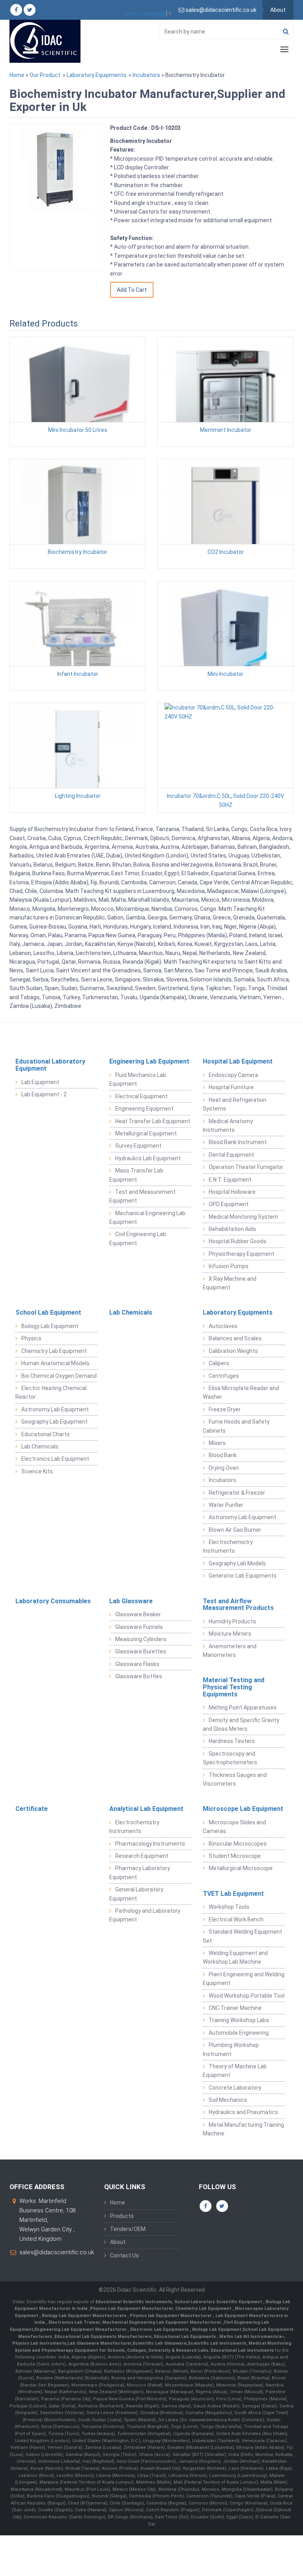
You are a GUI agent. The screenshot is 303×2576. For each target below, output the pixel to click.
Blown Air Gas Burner (235, 1530)
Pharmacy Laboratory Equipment (140, 1872)
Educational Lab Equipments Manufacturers (103, 2337)
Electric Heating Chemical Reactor (51, 1392)
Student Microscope (235, 1856)
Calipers (219, 1363)
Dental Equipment (231, 1155)
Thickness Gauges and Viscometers (235, 1779)
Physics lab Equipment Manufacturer (171, 2316)
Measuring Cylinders (141, 1639)
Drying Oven (224, 1468)
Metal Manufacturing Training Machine (243, 2129)
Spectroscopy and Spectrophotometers (230, 1758)
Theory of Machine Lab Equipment (235, 2071)
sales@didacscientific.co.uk (57, 2252)
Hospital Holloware (232, 1192)
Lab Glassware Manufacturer (99, 2343)
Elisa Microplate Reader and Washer (241, 1392)
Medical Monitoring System (243, 1217)
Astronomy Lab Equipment (55, 1409)
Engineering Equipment (144, 1109)
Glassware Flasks (137, 1664)
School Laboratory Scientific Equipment (219, 2302)
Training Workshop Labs (239, 2020)
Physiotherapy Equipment (241, 1254)
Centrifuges (224, 1376)
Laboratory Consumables (53, 1601)
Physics (31, 1338)
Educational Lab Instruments (242, 2350)
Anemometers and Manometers (230, 1651)
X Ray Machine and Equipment (230, 1283)
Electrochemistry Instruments (228, 1546)
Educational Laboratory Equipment (50, 1065)
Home (17, 75)
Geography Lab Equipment (54, 1422)
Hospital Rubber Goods (238, 1241)
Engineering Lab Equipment (149, 1061)
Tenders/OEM (128, 2229)
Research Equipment (142, 1856)
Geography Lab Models (237, 1563)
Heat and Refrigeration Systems (235, 1104)
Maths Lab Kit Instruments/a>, (252, 2337)
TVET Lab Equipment (233, 1894)
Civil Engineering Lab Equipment (138, 1238)
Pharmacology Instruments (150, 1844)
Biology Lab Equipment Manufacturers (85, 2316)
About (278, 10)
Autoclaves (223, 1326)
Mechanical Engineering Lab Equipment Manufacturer (162, 2322)
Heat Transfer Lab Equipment (153, 1121)
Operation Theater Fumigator (246, 1167)
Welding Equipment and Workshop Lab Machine (235, 1957)
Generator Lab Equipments (243, 1576)
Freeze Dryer (225, 1409)
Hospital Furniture (231, 1087)
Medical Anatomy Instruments (228, 1126)
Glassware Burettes (141, 1651)
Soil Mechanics (228, 2100)
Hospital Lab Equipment (238, 1061)
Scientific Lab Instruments (217, 2343)
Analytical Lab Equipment (146, 1809)
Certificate (32, 1809)
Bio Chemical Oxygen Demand (59, 1376)
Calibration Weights (233, 1351)
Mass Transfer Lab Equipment (136, 1175)
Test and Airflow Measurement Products (238, 1605)
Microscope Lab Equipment (243, 1809)
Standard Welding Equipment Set (242, 1936)
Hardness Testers (232, 1741)
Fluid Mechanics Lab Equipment (138, 1079)
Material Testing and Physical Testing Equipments (234, 1687)
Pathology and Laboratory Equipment (145, 1915)
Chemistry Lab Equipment (54, 1351)
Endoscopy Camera (233, 1075)
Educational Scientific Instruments (134, 2302)
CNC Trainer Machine (235, 2008)
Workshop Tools (229, 1907)
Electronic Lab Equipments (159, 2329)
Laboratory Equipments (96, 75)
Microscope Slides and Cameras (234, 1827)
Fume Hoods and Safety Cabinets (236, 1426)
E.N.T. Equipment (230, 1180)
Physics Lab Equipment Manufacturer (131, 2309)
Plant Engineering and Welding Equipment (244, 1979)
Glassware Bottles (139, 1676)
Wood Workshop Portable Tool (247, 1996)
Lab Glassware (131, 1601)
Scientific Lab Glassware (160, 2343)
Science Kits (37, 1471)
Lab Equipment (40, 1082)
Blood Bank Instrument (238, 1142)
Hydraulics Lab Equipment (148, 1158)
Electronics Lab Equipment (55, 1459)
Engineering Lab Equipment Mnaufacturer (81, 2329)
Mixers (217, 1443)
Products (122, 2216)
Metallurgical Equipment (146, 1133)
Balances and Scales (235, 1338)
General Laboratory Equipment (136, 1894)
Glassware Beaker (138, 1614)
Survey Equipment (138, 1146)
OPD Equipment (229, 1204)
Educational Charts (46, 1434)
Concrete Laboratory (235, 2088)
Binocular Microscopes (238, 1844)
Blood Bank (223, 1455)
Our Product (45, 75)
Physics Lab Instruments (39, 2343)
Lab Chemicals (40, 1447)
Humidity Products (232, 1621)
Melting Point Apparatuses (243, 1707)
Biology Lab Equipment (50, 1326)
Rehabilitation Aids (232, 1229)
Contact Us (124, 2255)
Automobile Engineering (239, 2033)
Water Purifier (226, 1505)
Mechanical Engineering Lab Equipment (147, 1218)
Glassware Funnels (139, 1627)
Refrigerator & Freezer (237, 1493)
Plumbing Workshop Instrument (231, 2049)
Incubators (146, 75)
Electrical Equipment (141, 1096)
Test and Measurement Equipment (142, 1196)
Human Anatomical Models (55, 1363)
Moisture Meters (230, 1634)
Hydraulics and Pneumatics (243, 2112)
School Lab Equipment (48, 1312)
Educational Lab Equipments (185, 2337)
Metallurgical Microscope (241, 1868)
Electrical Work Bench (236, 1919)
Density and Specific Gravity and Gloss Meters (241, 1724)
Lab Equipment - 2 (44, 1094)
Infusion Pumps (229, 1266)
